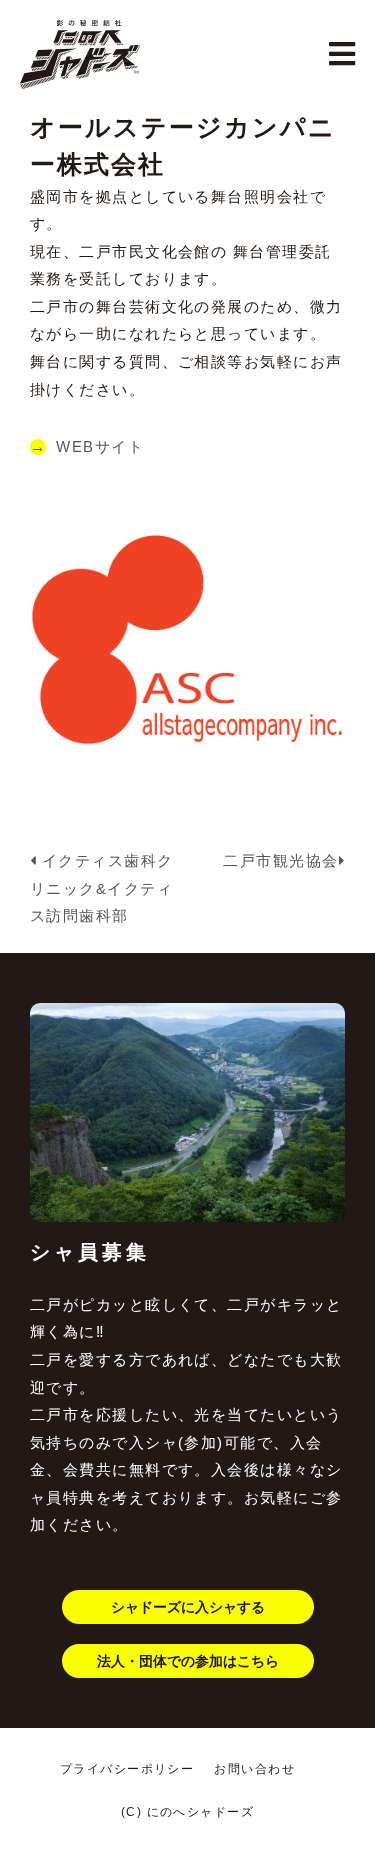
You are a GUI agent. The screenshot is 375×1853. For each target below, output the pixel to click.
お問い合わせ (254, 1769)
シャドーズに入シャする (188, 1607)
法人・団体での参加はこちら (188, 1661)
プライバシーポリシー (127, 1769)
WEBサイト (100, 447)
